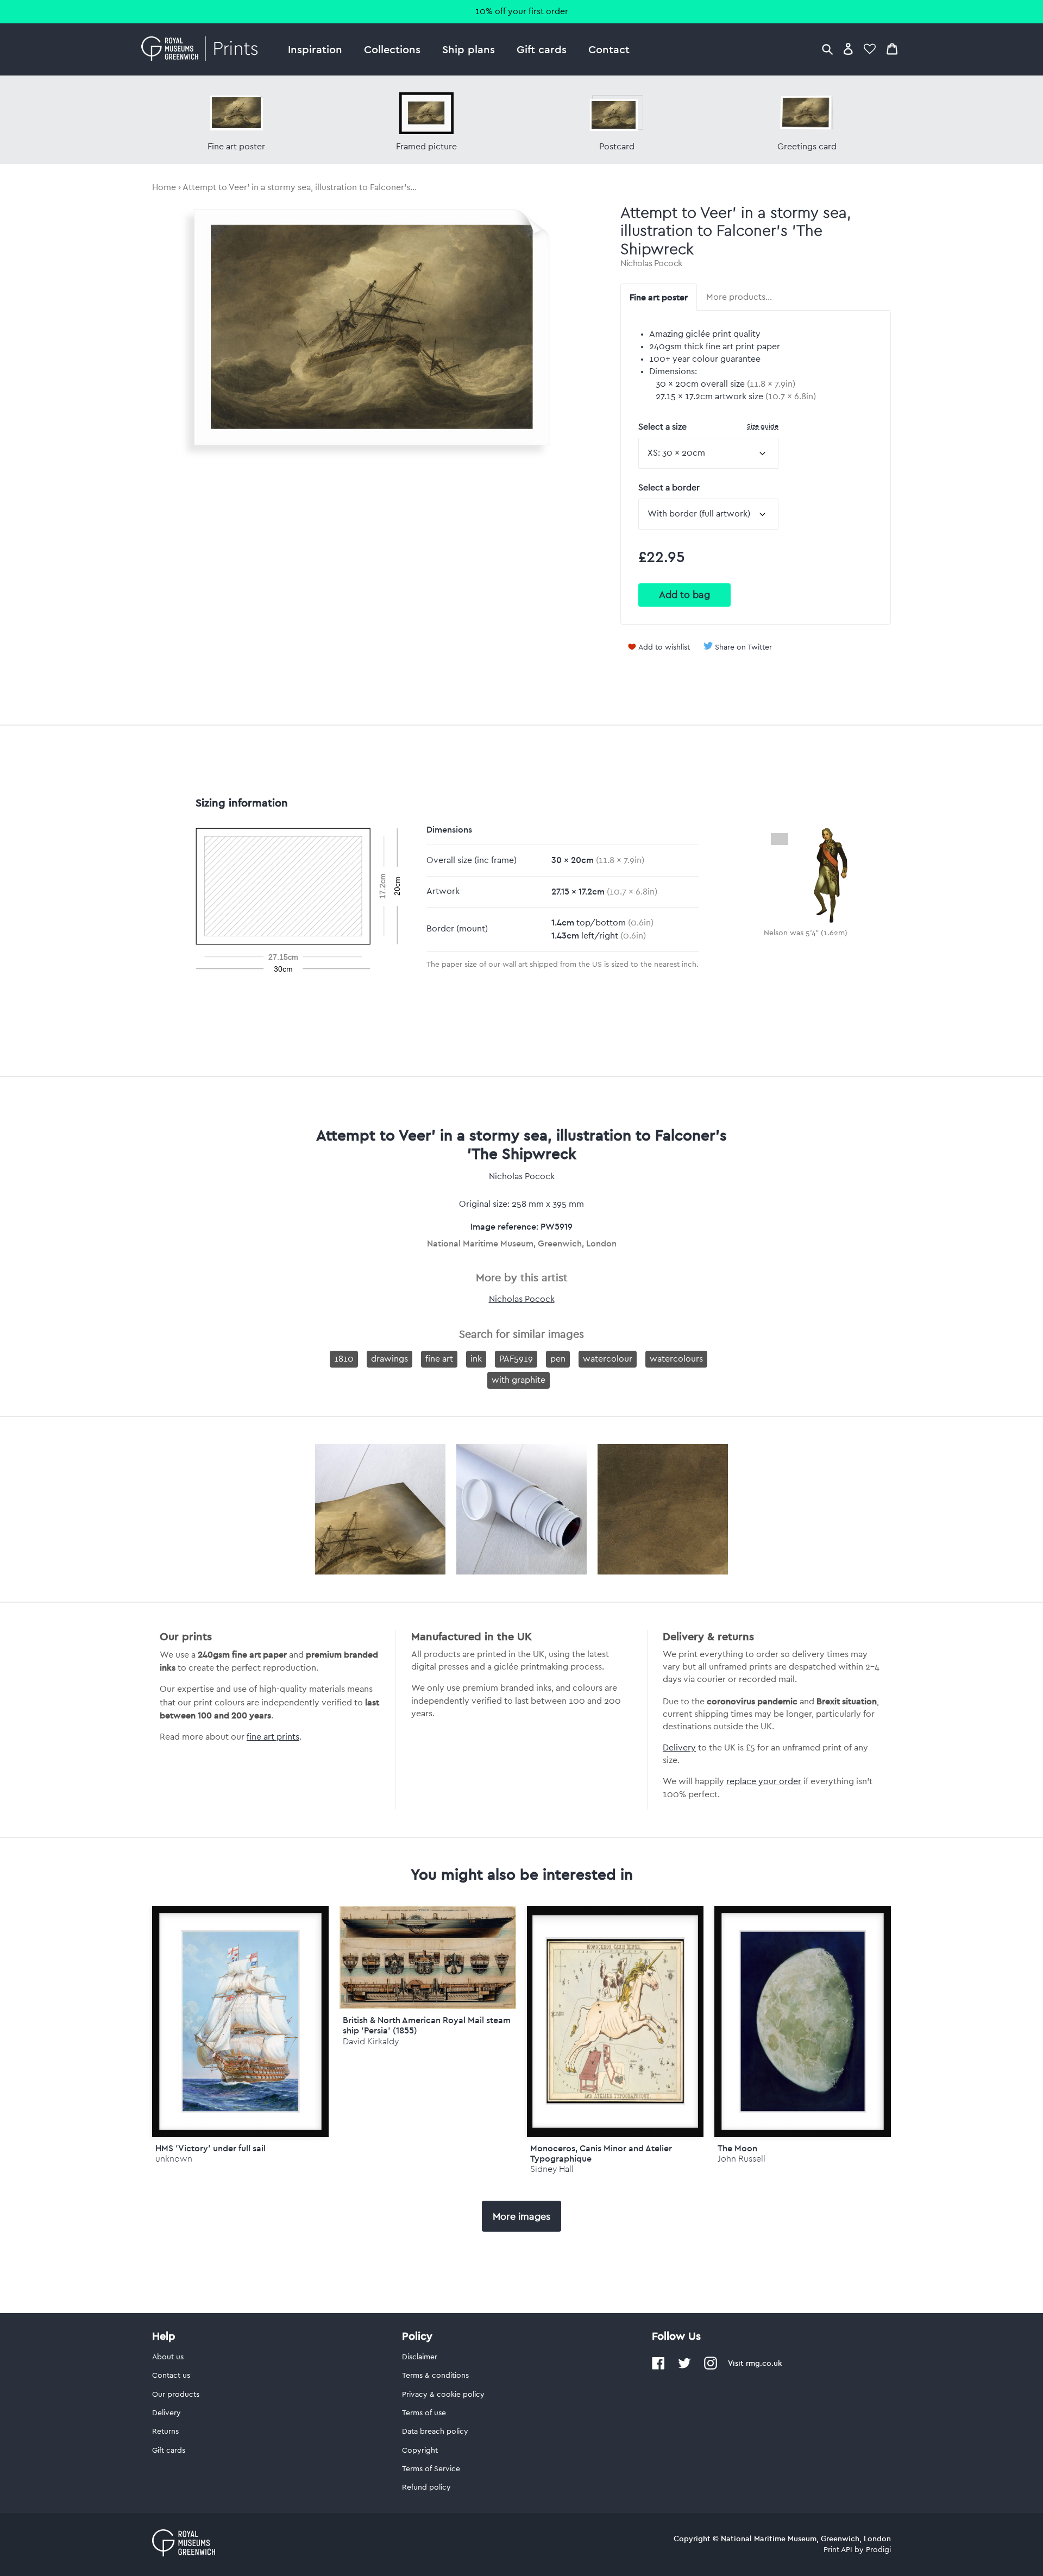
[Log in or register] (848, 49)
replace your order (764, 1781)
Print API (838, 2550)
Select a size (708, 427)
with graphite (519, 1380)
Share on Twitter (743, 647)
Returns (165, 2432)
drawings (389, 1359)
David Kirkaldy (371, 2041)
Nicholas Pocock (651, 263)
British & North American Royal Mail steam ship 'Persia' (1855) (427, 2025)
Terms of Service (431, 2469)
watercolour (608, 1359)
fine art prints (273, 1737)
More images (521, 2216)
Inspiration (315, 49)
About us (168, 2357)
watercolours (676, 1359)
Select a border (669, 488)
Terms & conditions (435, 2376)
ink (476, 1359)
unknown (174, 2159)
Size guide (763, 426)
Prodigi (878, 2550)
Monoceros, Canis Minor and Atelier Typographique (601, 2153)
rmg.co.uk (764, 2363)
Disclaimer (420, 2357)
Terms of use (424, 2413)
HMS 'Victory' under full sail (211, 2148)
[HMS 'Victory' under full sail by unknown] (240, 2021)
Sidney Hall (552, 2169)
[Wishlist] (870, 49)
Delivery (679, 1748)
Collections (392, 49)
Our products (176, 2395)
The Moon (737, 2148)
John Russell (742, 2159)
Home (164, 187)
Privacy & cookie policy (443, 2395)
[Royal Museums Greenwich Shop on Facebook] (658, 2367)
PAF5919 (516, 1359)
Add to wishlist (664, 647)
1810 (344, 1359)
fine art (439, 1359)
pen (558, 1359)
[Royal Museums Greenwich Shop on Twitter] (684, 2367)
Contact (609, 49)
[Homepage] (202, 49)
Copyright (420, 2451)
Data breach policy (435, 2432)
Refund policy (426, 2487)
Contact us (171, 2376)
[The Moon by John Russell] (803, 2021)
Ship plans (469, 49)
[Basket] (892, 49)
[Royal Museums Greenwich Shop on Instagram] (711, 2367)
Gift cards (542, 49)
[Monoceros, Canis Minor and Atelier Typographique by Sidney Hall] (615, 2021)
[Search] (827, 49)
